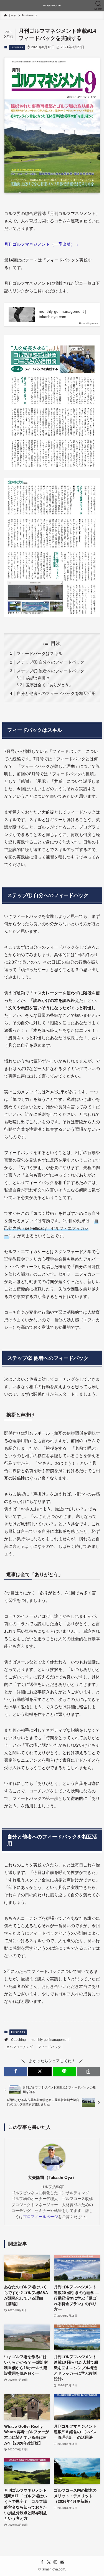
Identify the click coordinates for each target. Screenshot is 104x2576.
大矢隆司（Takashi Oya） (52, 2178)
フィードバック (49, 2047)
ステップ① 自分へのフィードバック (50, 662)
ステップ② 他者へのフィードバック (50, 671)
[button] (16, 2071)
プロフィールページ (40, 2217)
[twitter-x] (49, 2562)
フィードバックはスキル (40, 653)
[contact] (62, 2562)
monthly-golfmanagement (50, 2040)
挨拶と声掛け (38, 678)
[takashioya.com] (52, 6)
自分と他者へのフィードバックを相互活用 (56, 693)
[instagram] (55, 2562)
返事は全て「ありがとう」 (49, 685)
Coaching (18, 2040)
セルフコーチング (19, 2047)
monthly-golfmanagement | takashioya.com (62, 314)
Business (17, 47)
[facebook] (42, 2562)
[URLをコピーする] (88, 2071)
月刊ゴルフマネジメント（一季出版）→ (42, 244)
